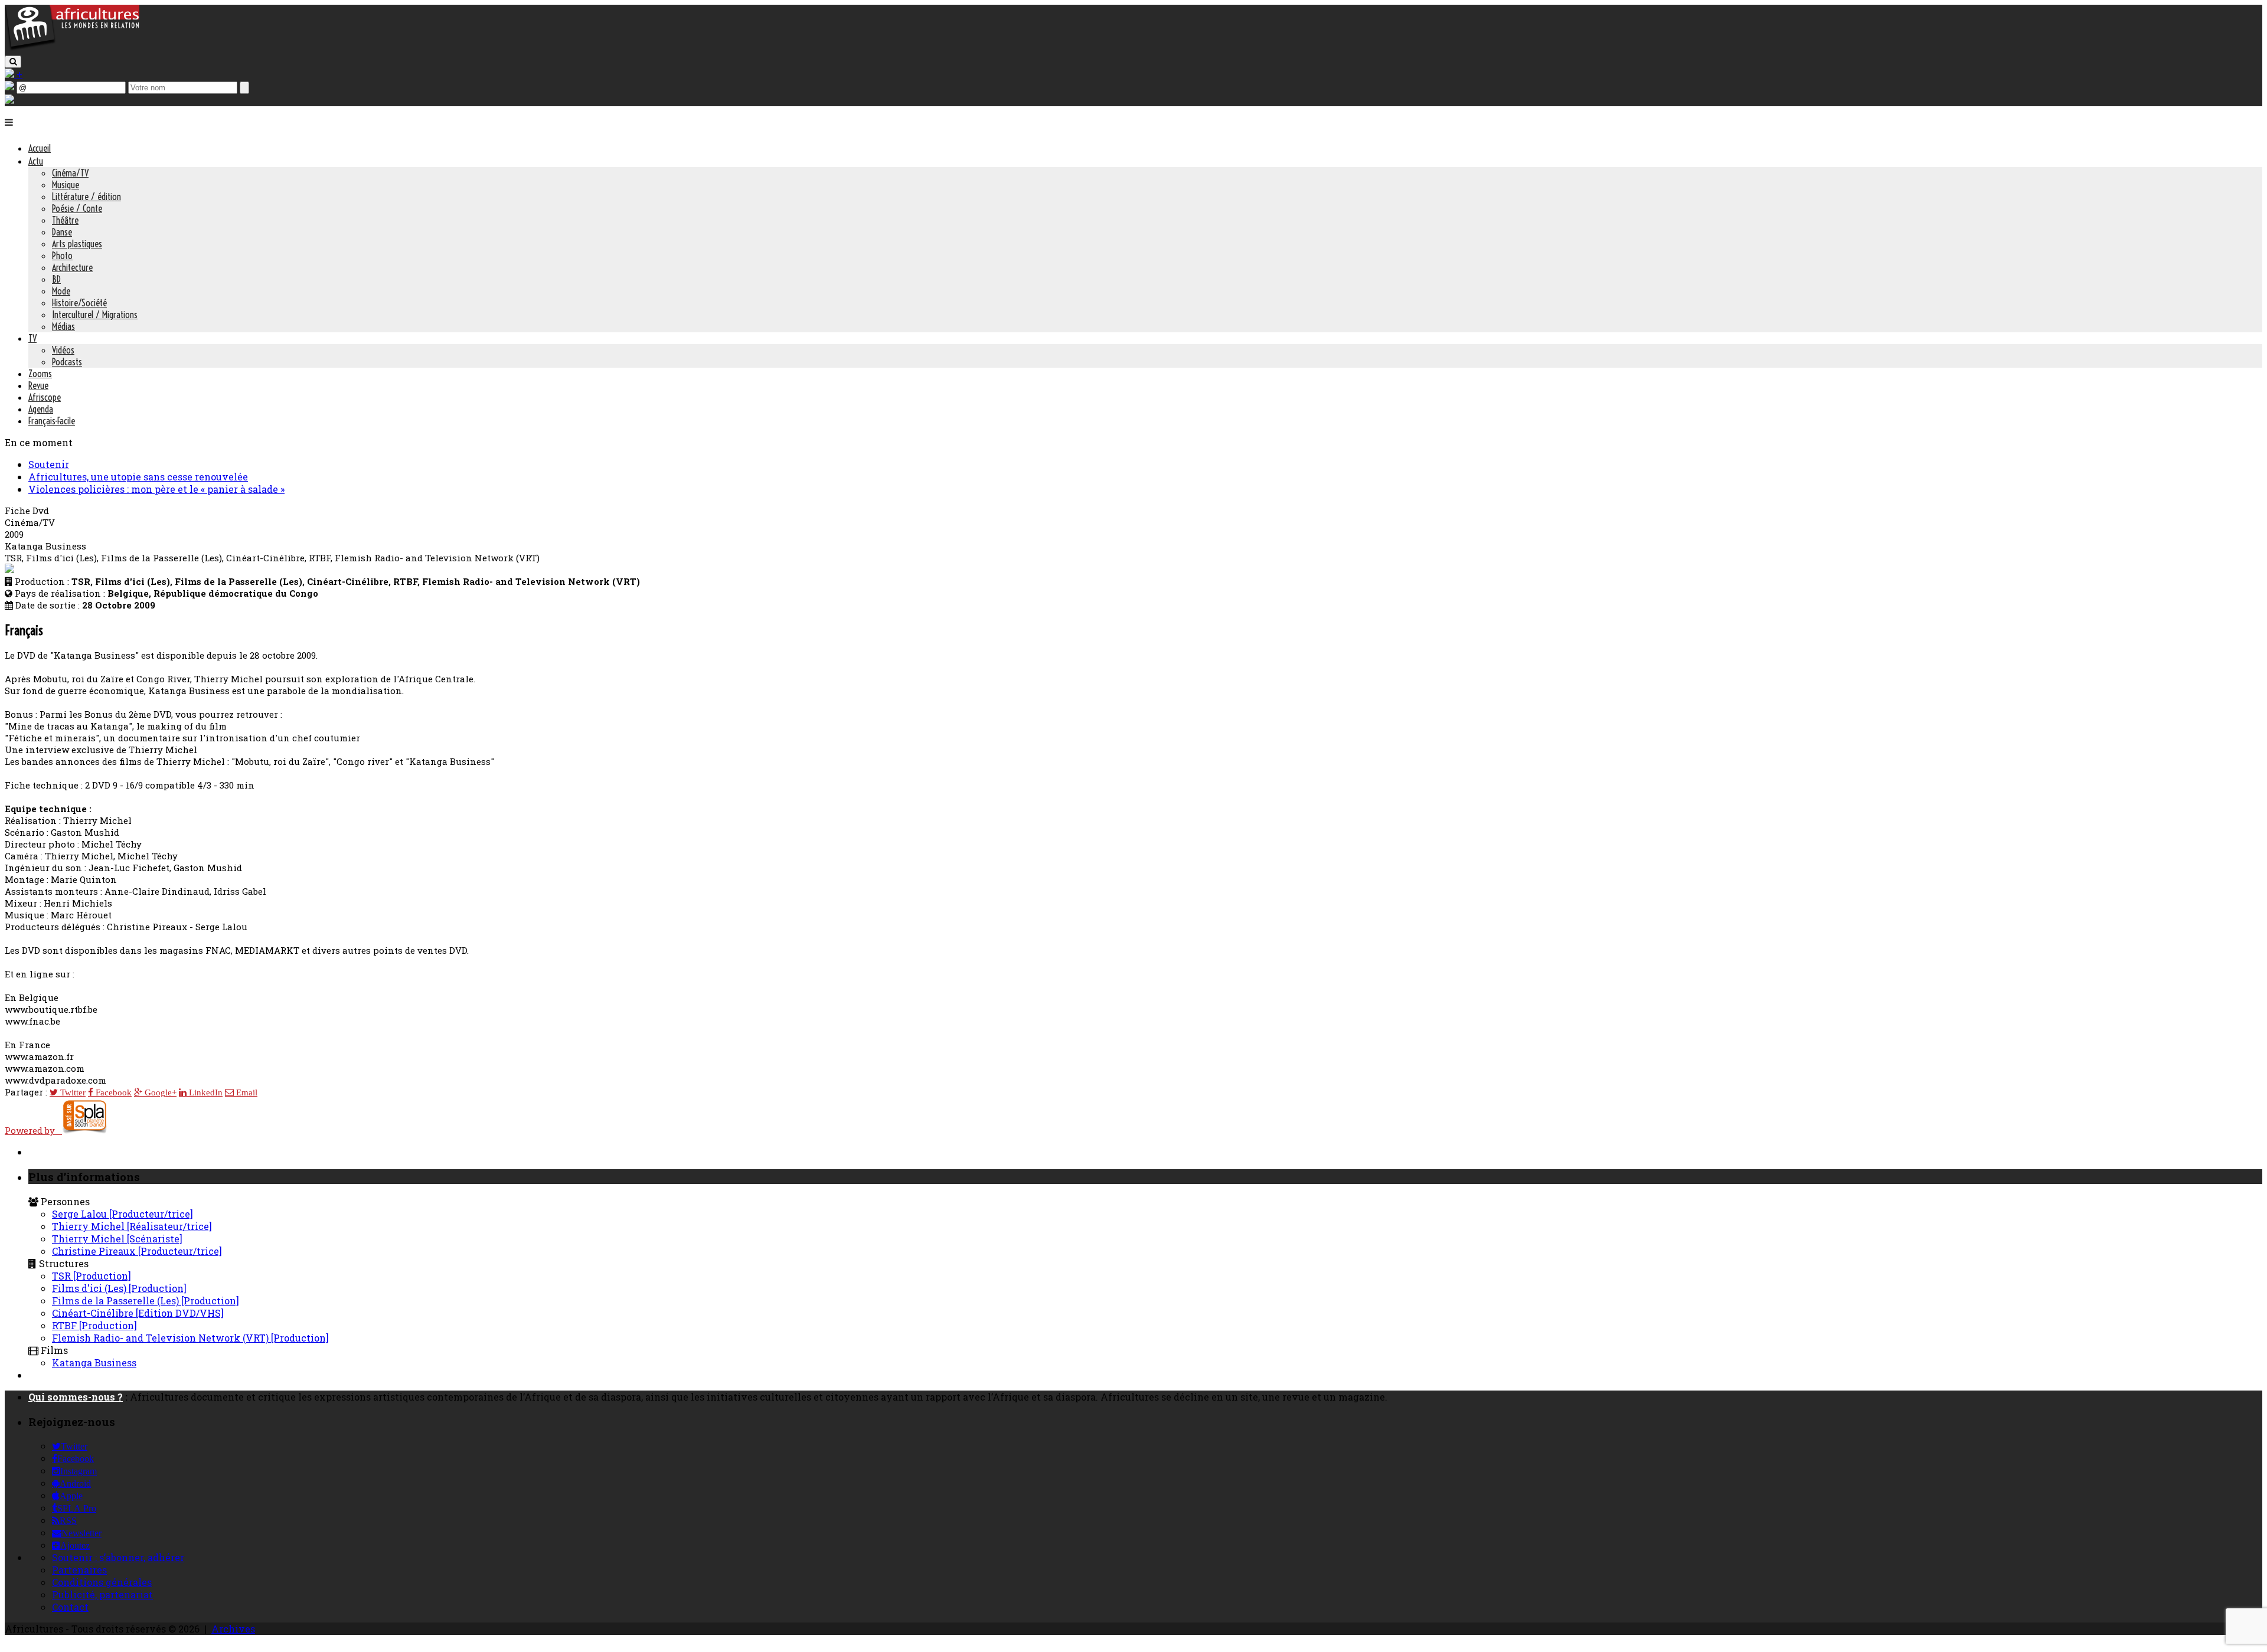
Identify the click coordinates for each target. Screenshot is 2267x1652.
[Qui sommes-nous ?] (9, 100)
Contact (70, 1607)
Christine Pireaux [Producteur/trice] (137, 1251)
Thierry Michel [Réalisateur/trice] (132, 1226)
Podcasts (67, 362)
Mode (61, 291)
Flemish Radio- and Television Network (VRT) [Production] (190, 1338)
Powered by (33, 1130)
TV (32, 338)
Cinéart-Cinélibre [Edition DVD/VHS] (138, 1313)
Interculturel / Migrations (95, 315)
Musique (66, 185)
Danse (62, 232)
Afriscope (45, 397)
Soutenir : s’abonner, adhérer (118, 1557)
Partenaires (79, 1570)
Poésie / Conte (77, 208)
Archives (233, 1629)
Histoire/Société (79, 303)
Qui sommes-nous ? (76, 1397)
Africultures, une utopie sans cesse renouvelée (138, 477)
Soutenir (49, 464)
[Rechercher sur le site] (13, 62)
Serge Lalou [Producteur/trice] (123, 1214)
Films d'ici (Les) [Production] (119, 1288)
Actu (36, 161)
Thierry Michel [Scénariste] (117, 1239)
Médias (63, 326)
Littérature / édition (86, 197)
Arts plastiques (77, 244)
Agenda (41, 409)
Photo (62, 256)
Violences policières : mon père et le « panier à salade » (156, 489)
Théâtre (65, 220)
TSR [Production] (92, 1276)
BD (56, 279)
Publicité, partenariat (102, 1594)
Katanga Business (94, 1363)
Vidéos (63, 350)
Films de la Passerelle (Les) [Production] (146, 1301)
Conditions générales (102, 1582)
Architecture (72, 267)
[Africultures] (72, 48)
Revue (38, 385)
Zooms (40, 374)
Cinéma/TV (70, 173)
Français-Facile (52, 421)
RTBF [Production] (94, 1325)
